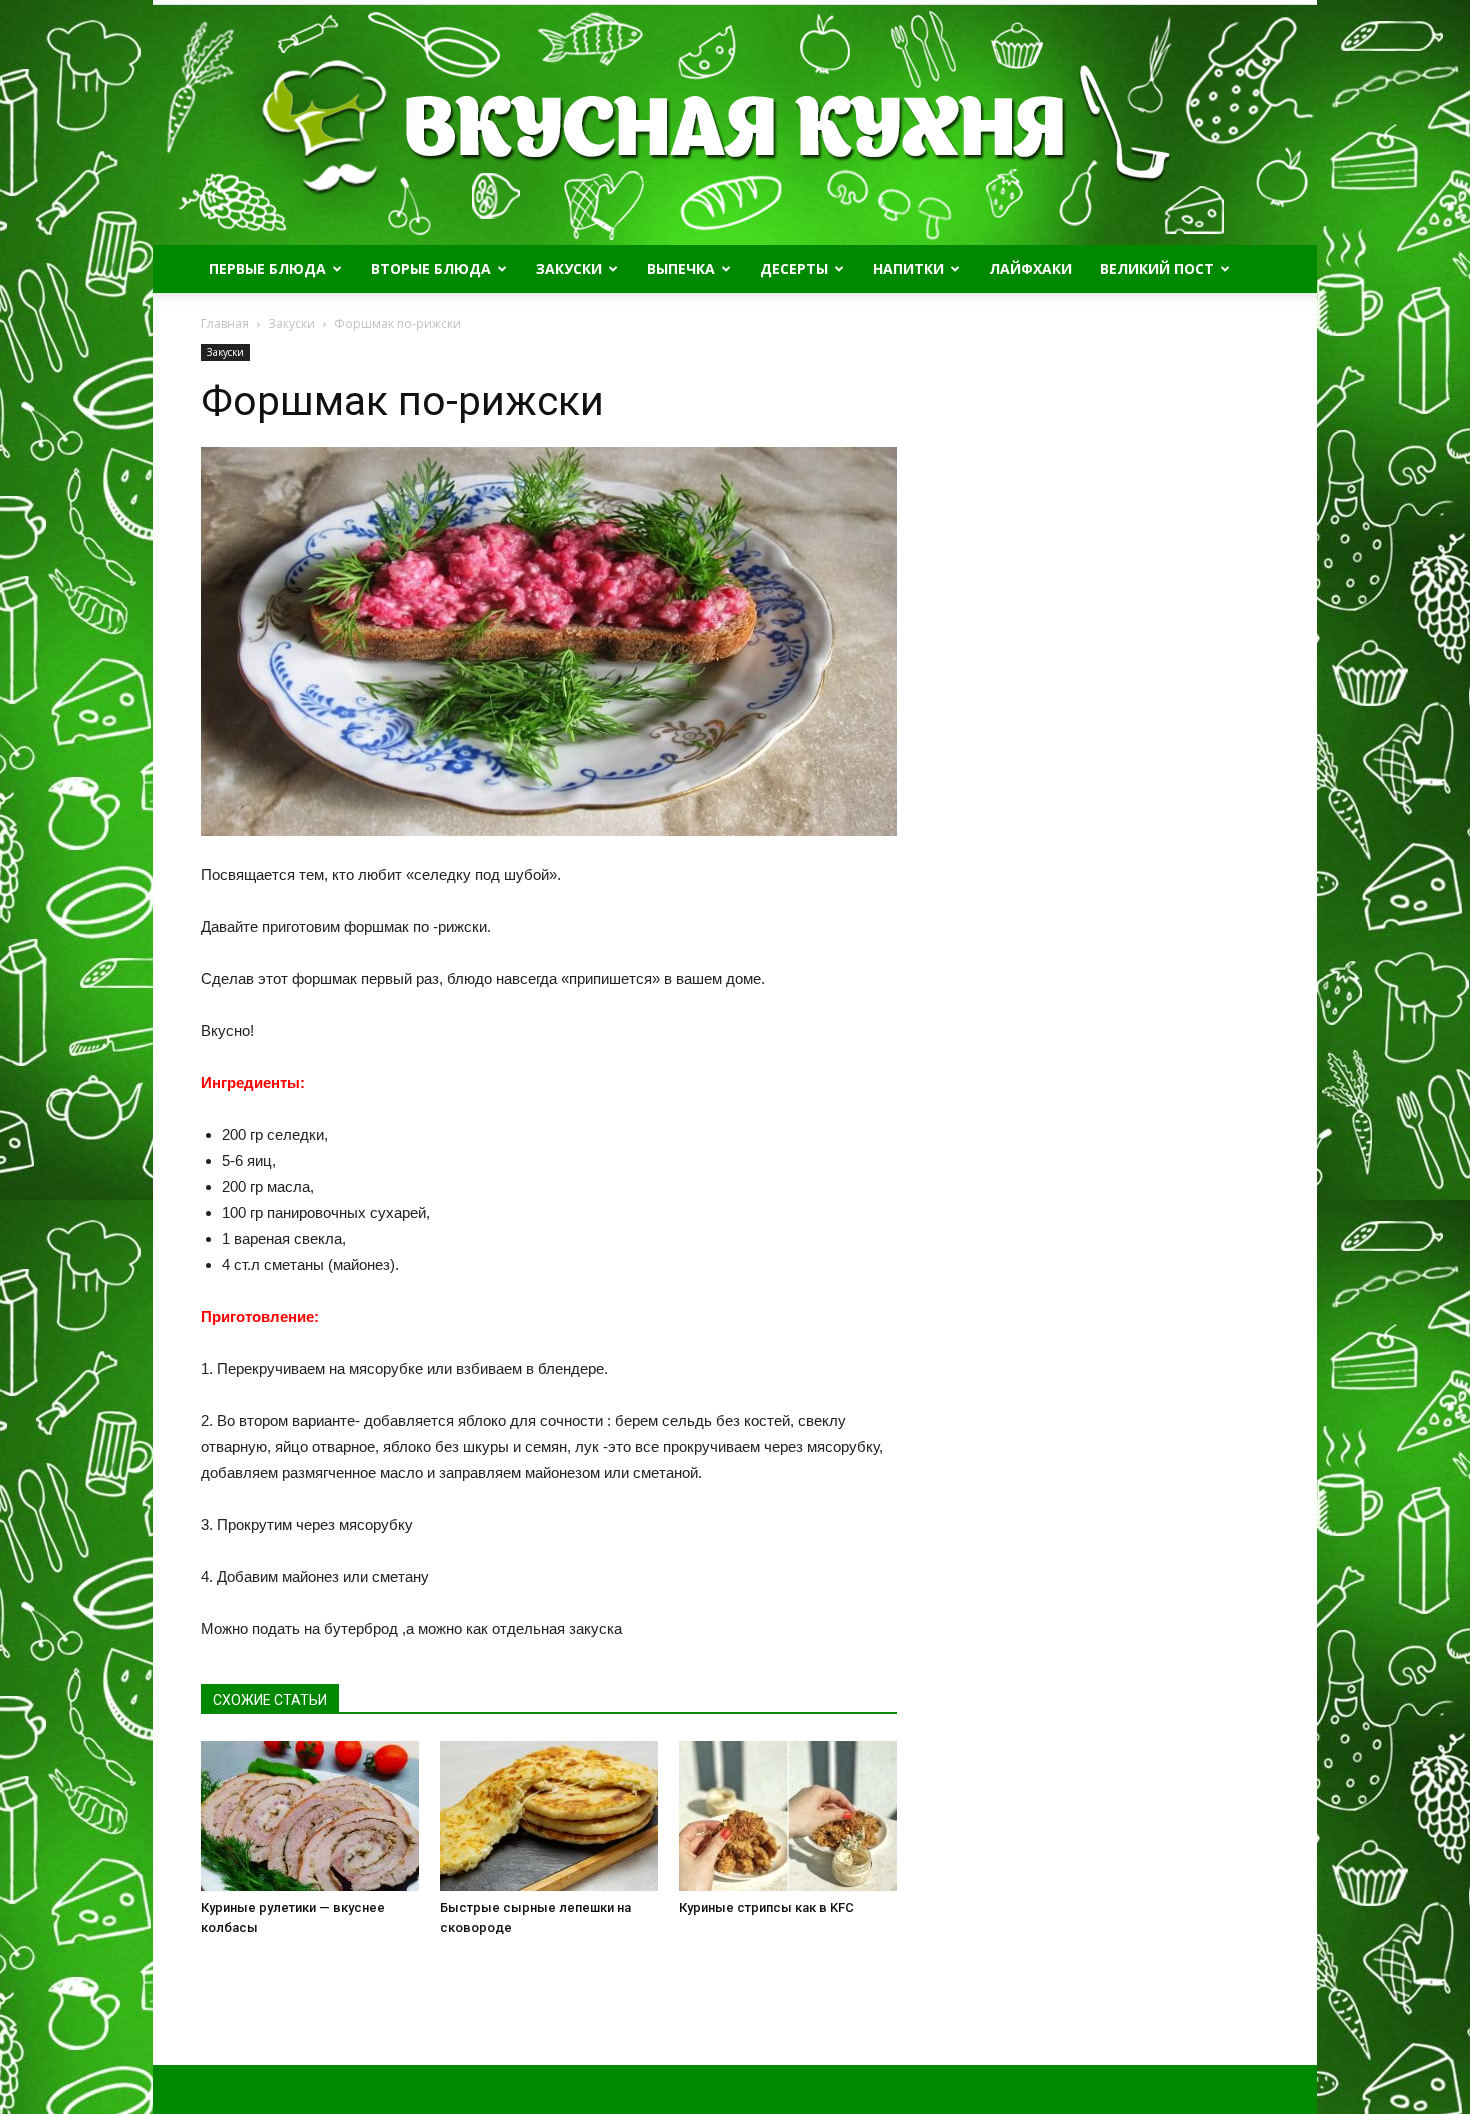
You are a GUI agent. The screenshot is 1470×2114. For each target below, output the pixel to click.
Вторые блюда (431, 268)
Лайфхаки (1030, 268)
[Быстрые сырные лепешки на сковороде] (549, 1816)
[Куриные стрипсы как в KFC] (788, 1816)
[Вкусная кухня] (735, 125)
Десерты (794, 268)
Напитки (908, 268)
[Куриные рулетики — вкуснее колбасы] (310, 1816)
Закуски (569, 268)
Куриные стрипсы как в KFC (766, 1907)
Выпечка (681, 268)
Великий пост (1157, 268)
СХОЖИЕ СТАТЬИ (270, 1700)
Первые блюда (267, 268)
